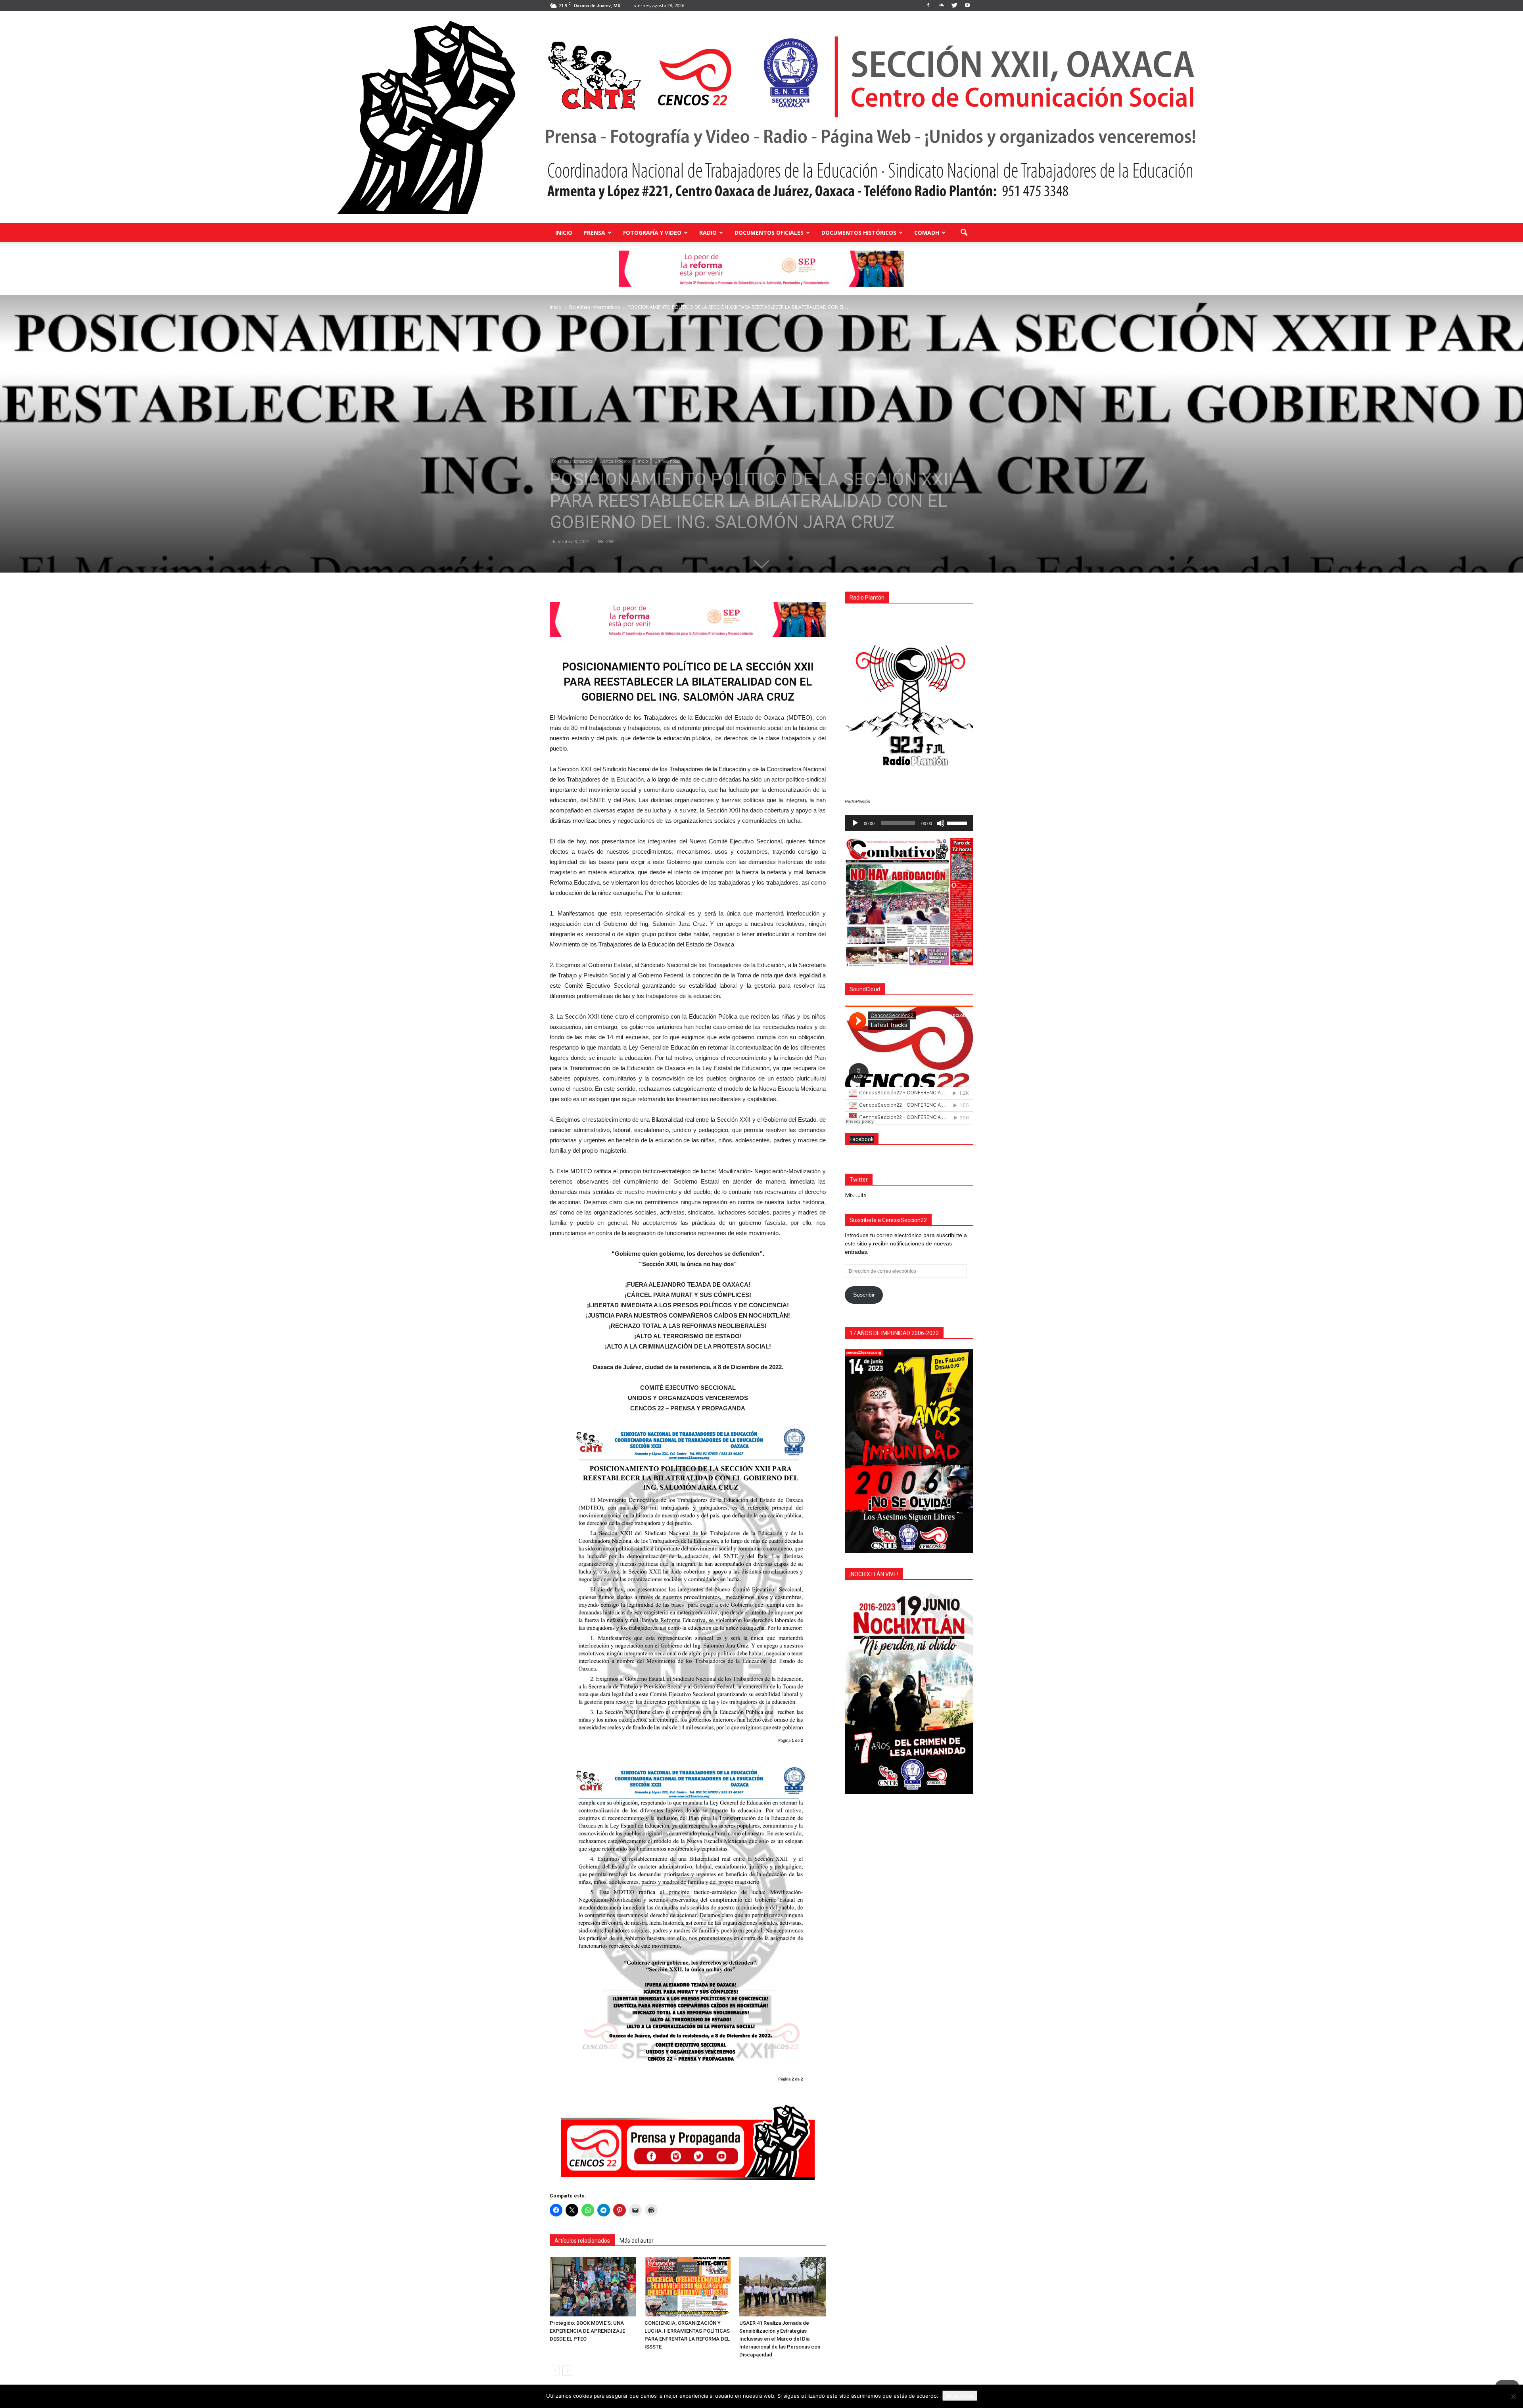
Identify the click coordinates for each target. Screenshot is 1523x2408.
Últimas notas (667, 461)
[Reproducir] (855, 823)
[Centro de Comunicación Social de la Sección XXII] (761, 117)
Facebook (862, 1139)
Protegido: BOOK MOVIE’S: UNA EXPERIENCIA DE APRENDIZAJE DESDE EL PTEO (587, 2331)
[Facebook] (928, 6)
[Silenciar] (941, 823)
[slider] (958, 822)
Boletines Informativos (572, 461)
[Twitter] (954, 6)
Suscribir (864, 1295)
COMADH (927, 233)
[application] (909, 823)
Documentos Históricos (859, 233)
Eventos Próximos (615, 461)
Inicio (564, 233)
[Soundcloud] (941, 6)
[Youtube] (967, 6)
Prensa (594, 233)
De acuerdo (960, 2396)
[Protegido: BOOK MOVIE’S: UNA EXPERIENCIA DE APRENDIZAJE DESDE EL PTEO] (593, 2287)
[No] (1513, 2397)
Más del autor (637, 2241)
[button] (964, 233)
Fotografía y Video (652, 233)
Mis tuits (856, 1195)
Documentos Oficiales (769, 233)
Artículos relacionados (582, 2241)
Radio (708, 233)
